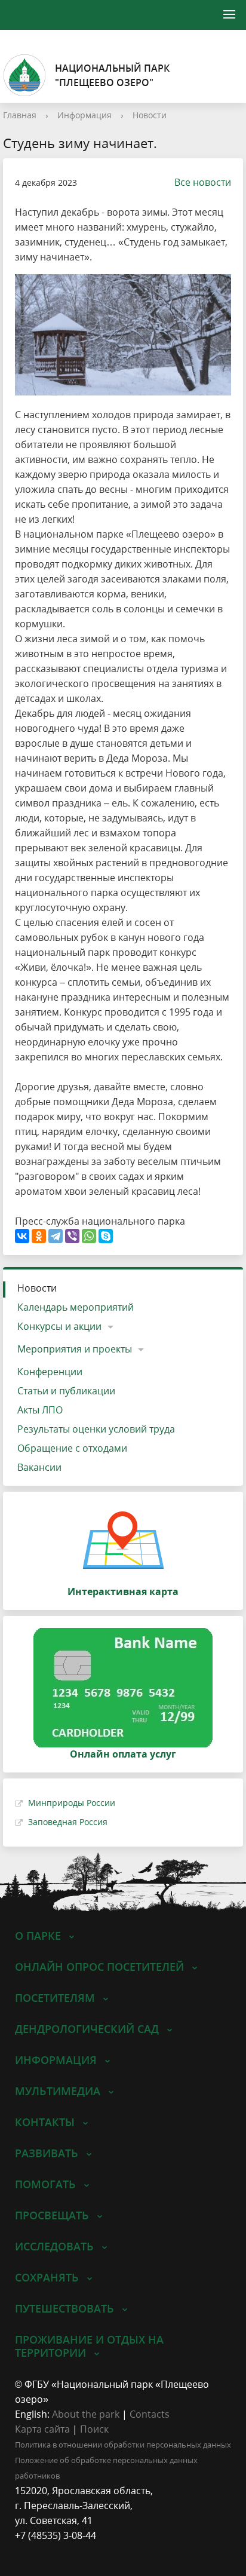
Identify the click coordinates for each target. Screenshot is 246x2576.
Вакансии (39, 1467)
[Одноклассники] (39, 1236)
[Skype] (106, 1236)
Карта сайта (42, 2429)
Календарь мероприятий (76, 1307)
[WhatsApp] (89, 1236)
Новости (150, 115)
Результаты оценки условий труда (96, 1429)
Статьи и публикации (66, 1391)
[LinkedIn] (47, 2551)
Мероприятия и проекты (75, 1349)
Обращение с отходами (72, 1448)
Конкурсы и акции (59, 1326)
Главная (20, 115)
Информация (84, 115)
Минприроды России (72, 1803)
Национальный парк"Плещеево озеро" (112, 75)
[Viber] (72, 1236)
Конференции (50, 1372)
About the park (86, 2414)
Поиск (94, 2429)
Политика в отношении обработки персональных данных (123, 2445)
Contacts (150, 2414)
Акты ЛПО (40, 1410)
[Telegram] (56, 1236)
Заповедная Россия (68, 1822)
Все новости (203, 182)
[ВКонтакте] (22, 1236)
